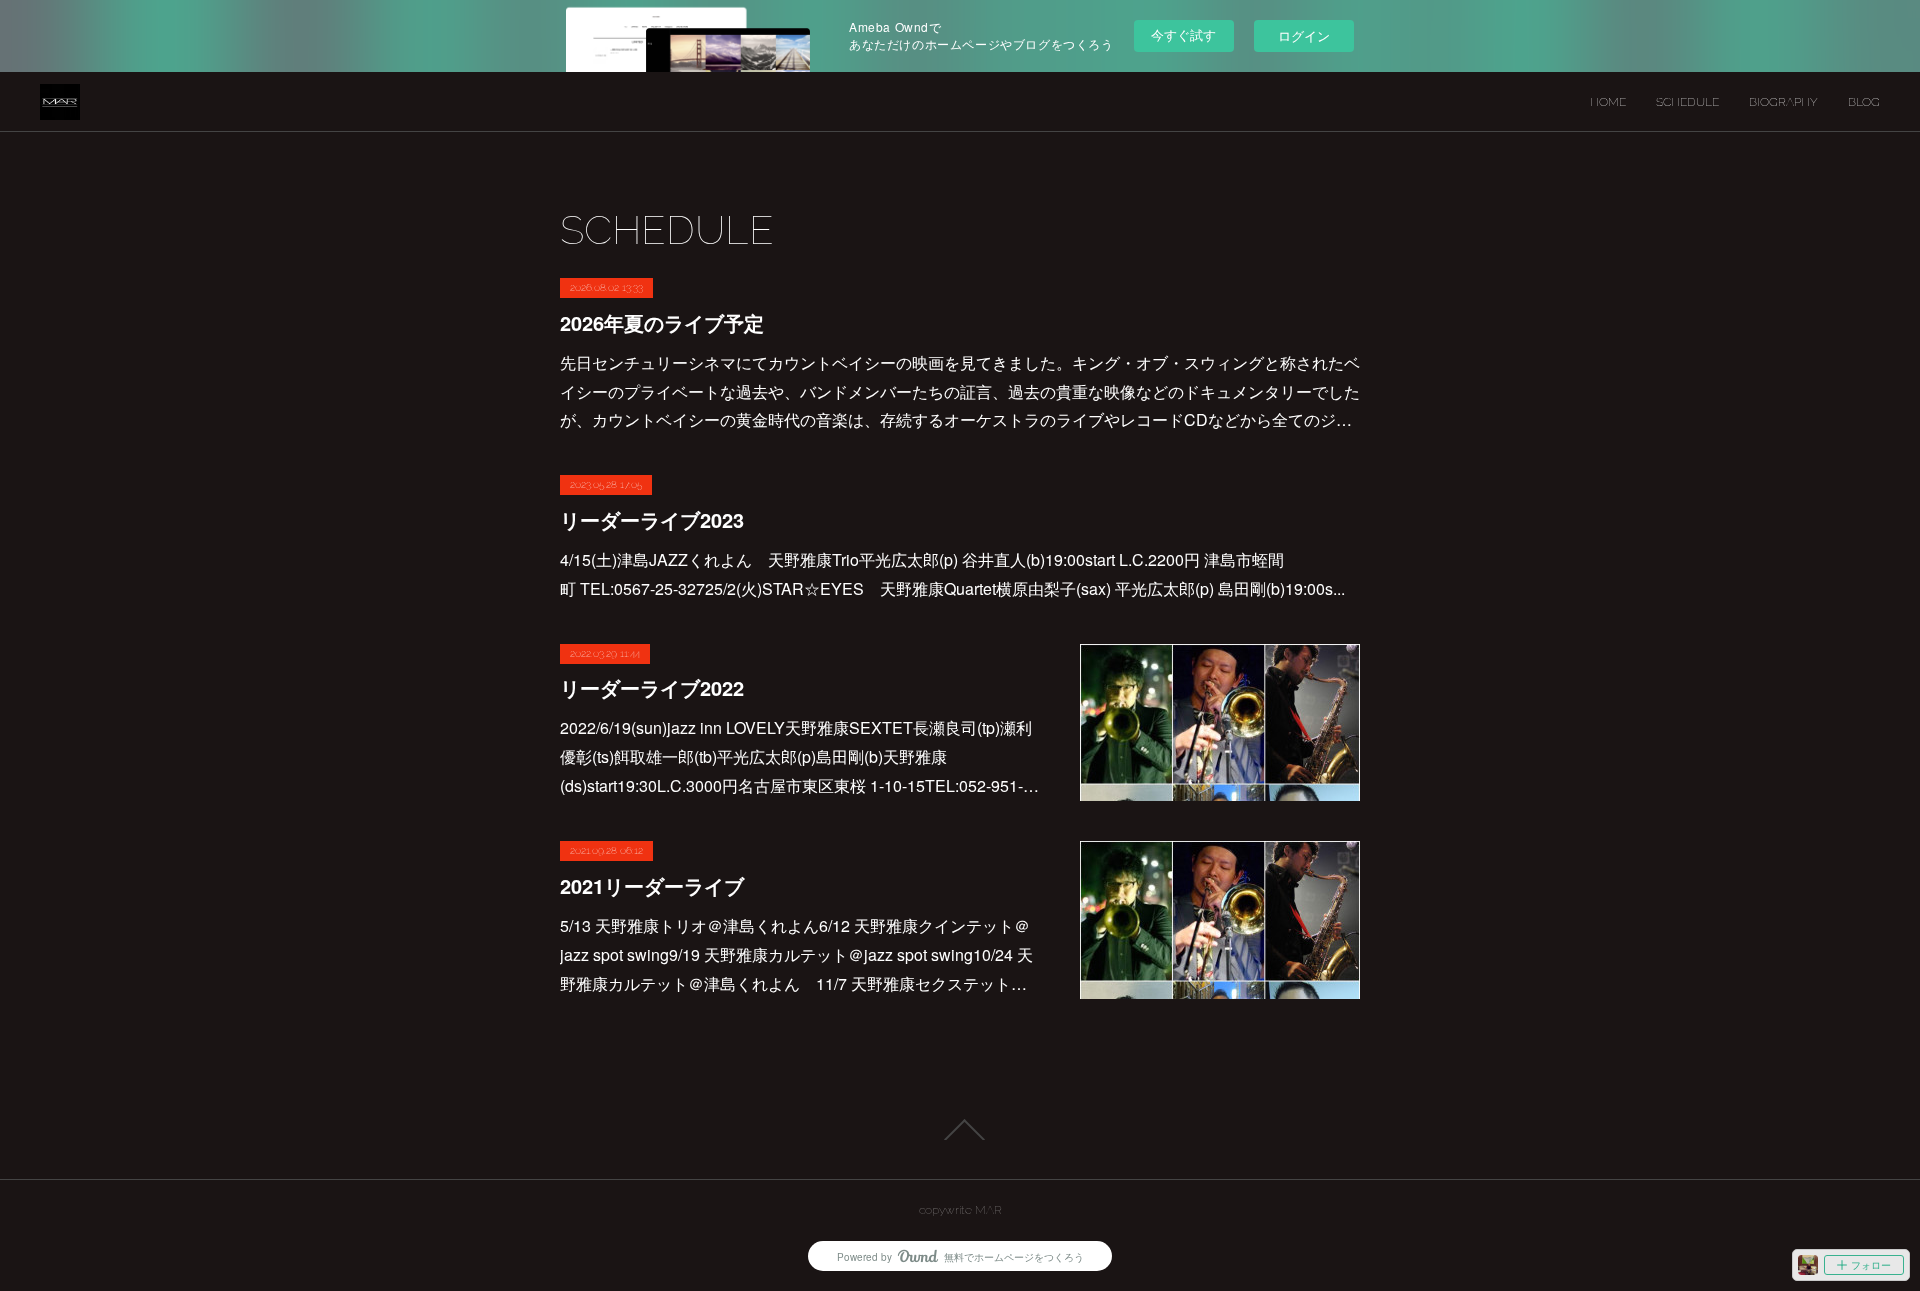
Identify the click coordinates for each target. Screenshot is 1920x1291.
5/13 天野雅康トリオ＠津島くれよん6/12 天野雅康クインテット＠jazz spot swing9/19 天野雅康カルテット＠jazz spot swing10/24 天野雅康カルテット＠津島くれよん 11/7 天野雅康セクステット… (796, 954)
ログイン (1304, 35)
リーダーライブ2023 (652, 519)
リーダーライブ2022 (652, 687)
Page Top (960, 1130)
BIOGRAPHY (1783, 102)
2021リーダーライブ (652, 885)
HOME (1608, 102)
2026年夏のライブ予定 (662, 322)
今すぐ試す (1183, 34)
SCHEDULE (1687, 102)
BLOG (1864, 102)
